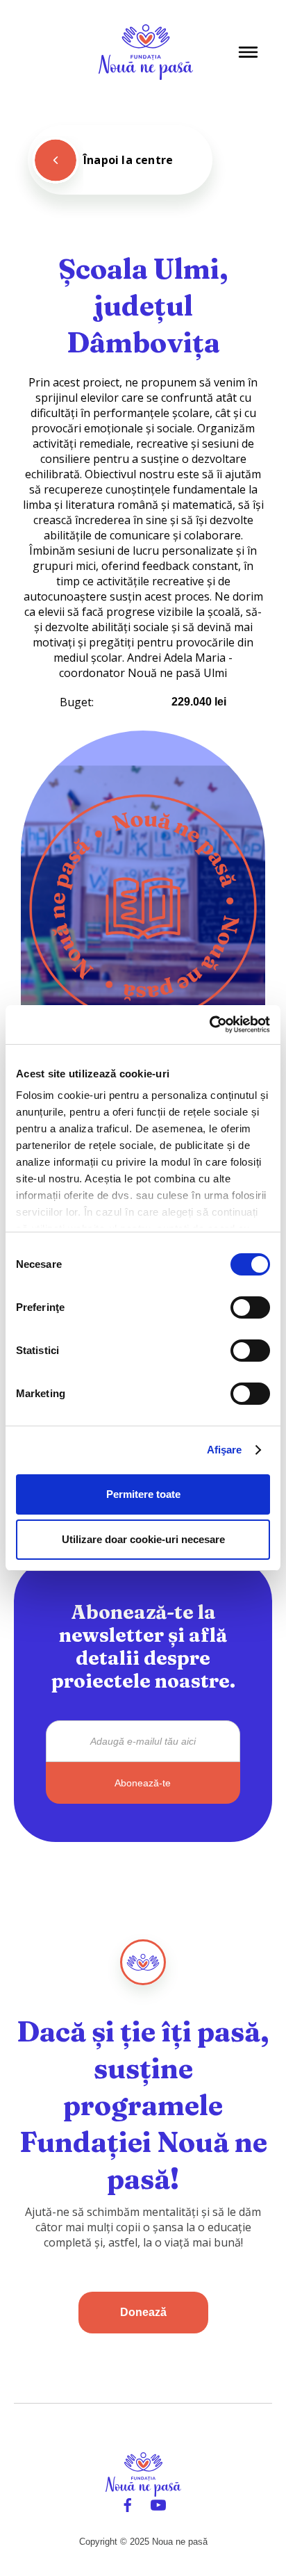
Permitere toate (143, 1494)
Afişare (225, 1450)
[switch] (250, 1307)
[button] (248, 52)
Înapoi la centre (128, 160)
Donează (143, 2312)
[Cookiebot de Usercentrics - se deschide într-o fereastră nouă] (209, 1025)
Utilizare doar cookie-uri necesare (143, 1539)
